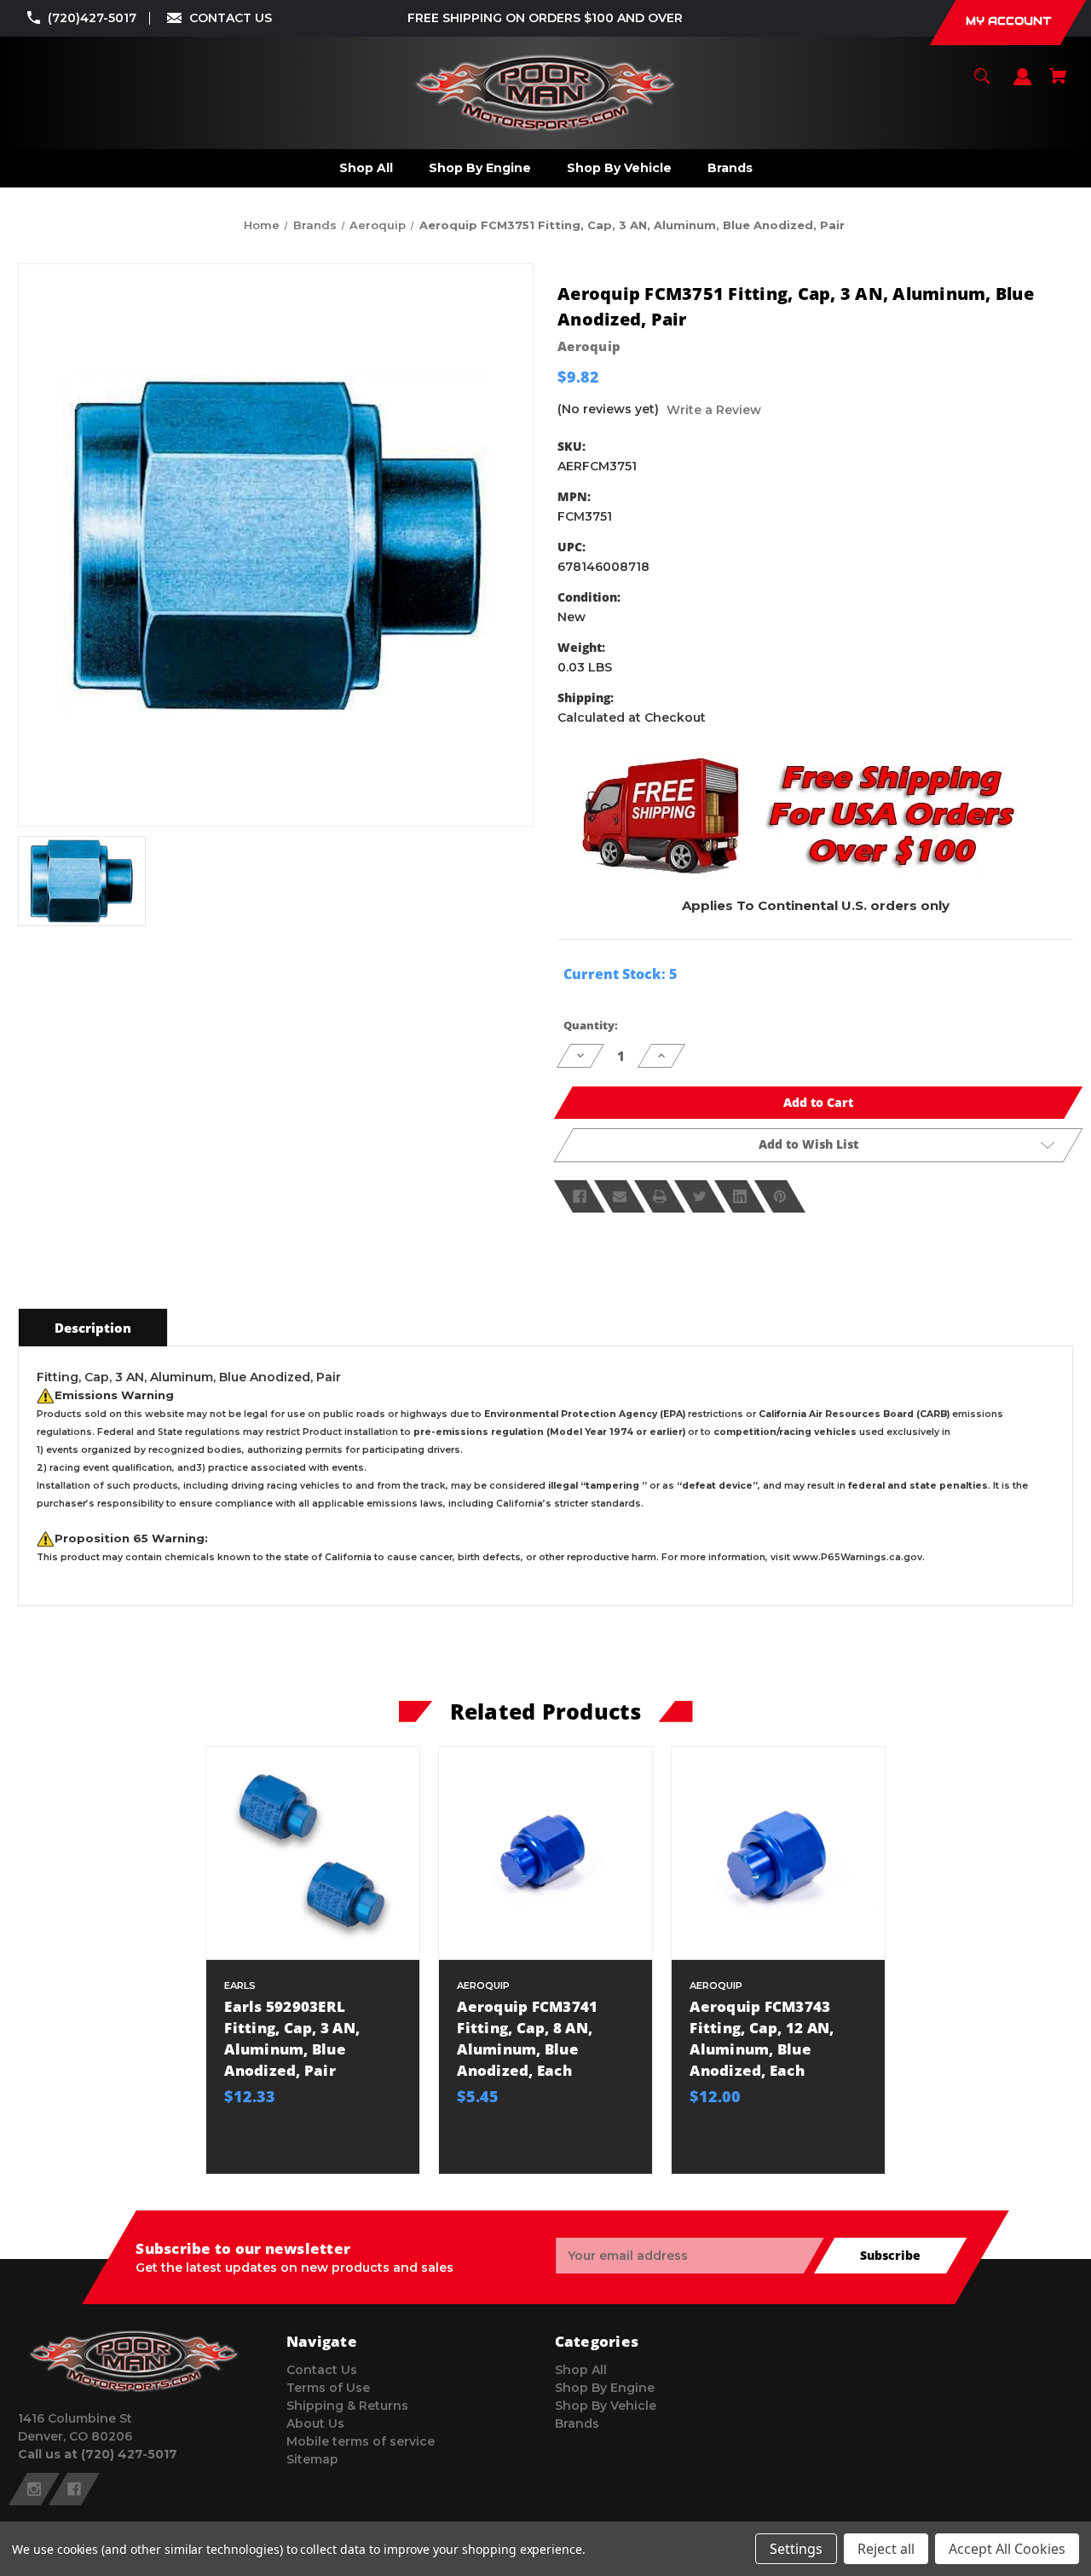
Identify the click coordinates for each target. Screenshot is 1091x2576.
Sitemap (312, 2459)
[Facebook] (580, 1196)
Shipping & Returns (347, 2406)
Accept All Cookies (1007, 2549)
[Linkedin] (740, 1196)
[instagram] (34, 2489)
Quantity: (591, 1025)
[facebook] (74, 2489)
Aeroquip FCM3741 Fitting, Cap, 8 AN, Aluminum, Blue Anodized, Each (527, 2039)
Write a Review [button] (714, 410)
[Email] (620, 1196)
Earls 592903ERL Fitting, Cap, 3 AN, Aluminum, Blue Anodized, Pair (292, 2039)
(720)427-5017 (92, 18)
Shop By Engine (605, 2388)
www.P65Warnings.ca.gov (857, 1557)
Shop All (581, 2370)
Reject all (886, 2549)
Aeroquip (589, 346)
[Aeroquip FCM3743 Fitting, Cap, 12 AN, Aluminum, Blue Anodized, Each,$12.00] (778, 1853)
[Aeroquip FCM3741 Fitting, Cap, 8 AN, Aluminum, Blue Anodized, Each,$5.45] (545, 1853)
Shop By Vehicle (606, 2406)
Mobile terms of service (361, 2441)
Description (93, 1328)
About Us (315, 2423)
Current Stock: (620, 974)
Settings (796, 2549)
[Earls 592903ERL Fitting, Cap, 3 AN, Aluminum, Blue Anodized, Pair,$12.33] (312, 1853)
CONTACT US (231, 18)
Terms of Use (328, 2388)
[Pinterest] (780, 1196)
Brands (577, 2423)
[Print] (660, 1196)
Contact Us (322, 2370)
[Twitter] (700, 1196)
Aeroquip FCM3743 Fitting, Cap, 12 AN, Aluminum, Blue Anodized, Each (762, 2039)
